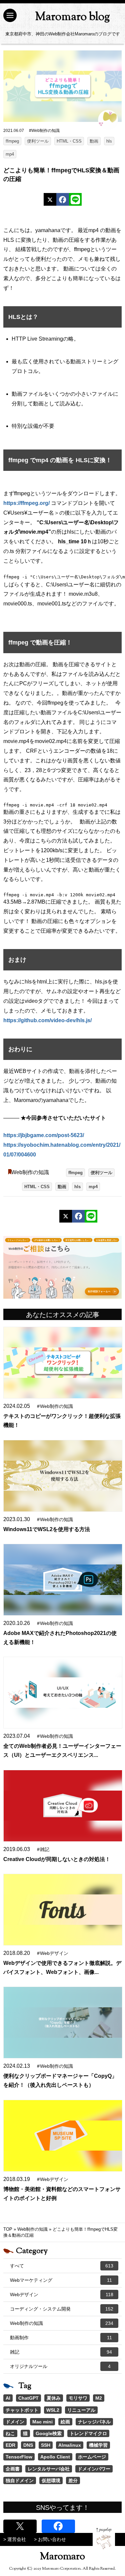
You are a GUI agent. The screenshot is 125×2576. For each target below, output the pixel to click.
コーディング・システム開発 (62, 2309)
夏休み (54, 2398)
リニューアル (81, 2410)
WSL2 (53, 2410)
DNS (28, 2445)
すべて (62, 2266)
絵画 (65, 2422)
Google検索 (49, 2433)
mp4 (10, 154)
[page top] (104, 2538)
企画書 (13, 2469)
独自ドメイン (20, 2480)
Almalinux (70, 2445)
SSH (46, 2445)
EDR (10, 2445)
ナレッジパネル (94, 2422)
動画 (94, 141)
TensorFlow (19, 2457)
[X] (50, 199)
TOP (8, 2229)
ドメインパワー (94, 2469)
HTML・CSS (69, 141)
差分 (73, 2480)
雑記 (61, 2352)
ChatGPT (28, 2398)
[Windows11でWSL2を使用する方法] (63, 1476)
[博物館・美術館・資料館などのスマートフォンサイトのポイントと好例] (63, 2136)
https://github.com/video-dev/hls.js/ (47, 1020)
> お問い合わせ (50, 2539)
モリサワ (78, 2398)
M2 (99, 2398)
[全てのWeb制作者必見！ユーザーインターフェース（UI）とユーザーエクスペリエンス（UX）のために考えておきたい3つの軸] (63, 1693)
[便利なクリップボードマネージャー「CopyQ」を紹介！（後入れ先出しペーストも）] (63, 2022)
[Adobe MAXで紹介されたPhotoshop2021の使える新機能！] (63, 1580)
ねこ (10, 2433)
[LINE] (75, 199)
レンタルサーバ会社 (49, 2469)
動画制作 (61, 2338)
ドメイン (15, 2422)
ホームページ (92, 2457)
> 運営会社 (15, 2539)
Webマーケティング (61, 2280)
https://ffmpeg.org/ (26, 503)
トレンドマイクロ (88, 2433)
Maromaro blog (72, 17)
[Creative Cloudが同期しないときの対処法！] (63, 1806)
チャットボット (22, 2410)
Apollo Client (55, 2457)
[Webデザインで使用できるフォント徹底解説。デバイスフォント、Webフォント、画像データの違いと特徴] (63, 1910)
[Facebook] (63, 199)
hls (109, 141)
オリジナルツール (60, 2366)
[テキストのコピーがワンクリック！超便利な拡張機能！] (63, 1363)
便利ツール (38, 141)
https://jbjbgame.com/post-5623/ (44, 1135)
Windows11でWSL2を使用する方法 (47, 1529)
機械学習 (98, 2445)
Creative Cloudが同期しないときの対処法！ (57, 1859)
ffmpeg (12, 141)
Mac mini (42, 2422)
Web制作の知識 (30, 1172)
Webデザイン (62, 2294)
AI (8, 2398)
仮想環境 (51, 2480)
